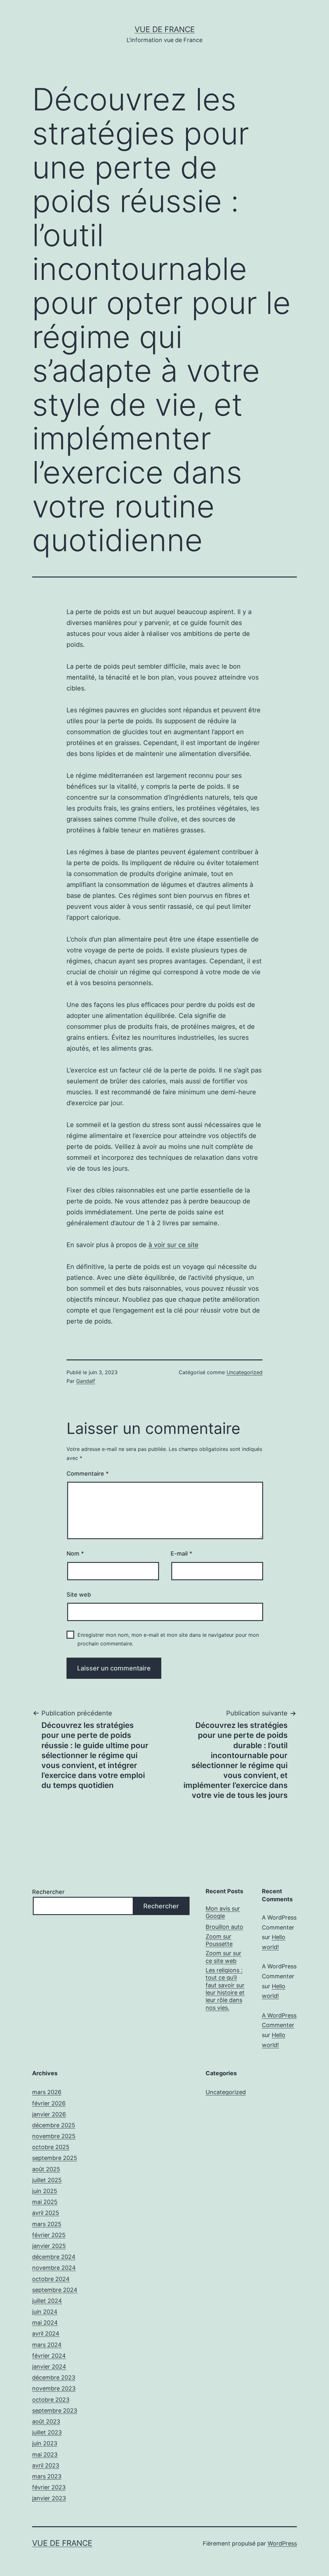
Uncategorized (245, 1372)
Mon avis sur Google (223, 1912)
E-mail (181, 1553)
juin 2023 (45, 2443)
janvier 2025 (49, 2246)
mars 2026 (47, 2092)
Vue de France (165, 29)
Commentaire (88, 1474)
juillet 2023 (47, 2432)
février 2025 (49, 2235)
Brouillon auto (224, 1927)
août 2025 (46, 2169)
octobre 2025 (51, 2147)
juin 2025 (45, 2191)
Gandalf (86, 1381)
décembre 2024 (54, 2257)
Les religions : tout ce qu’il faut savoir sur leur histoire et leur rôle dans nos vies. (225, 1989)
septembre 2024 (55, 2290)
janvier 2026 (49, 2114)
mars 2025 (47, 2224)
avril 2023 (46, 2465)
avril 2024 (46, 2333)
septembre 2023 (55, 2411)
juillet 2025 (47, 2180)
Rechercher (48, 1892)
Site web (79, 1595)
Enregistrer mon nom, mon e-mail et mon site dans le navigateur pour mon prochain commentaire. (168, 1639)
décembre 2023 (54, 2377)
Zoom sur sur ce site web (223, 1957)
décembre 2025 (54, 2125)
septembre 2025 (55, 2158)
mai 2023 (45, 2455)
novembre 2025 (54, 2136)
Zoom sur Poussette (219, 1940)
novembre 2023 (54, 2388)
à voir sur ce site (173, 1245)
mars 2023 (47, 2476)
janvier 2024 (49, 2367)
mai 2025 (45, 2202)
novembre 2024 (54, 2268)
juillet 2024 (47, 2301)
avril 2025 (46, 2213)
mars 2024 (47, 2345)
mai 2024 (45, 2323)
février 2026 (49, 2103)
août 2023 (46, 2421)
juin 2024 (45, 2312)
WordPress (282, 2543)
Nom (75, 1553)
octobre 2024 (51, 2279)
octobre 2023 (51, 2400)
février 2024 (49, 2356)
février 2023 (49, 2487)
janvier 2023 (49, 2498)
